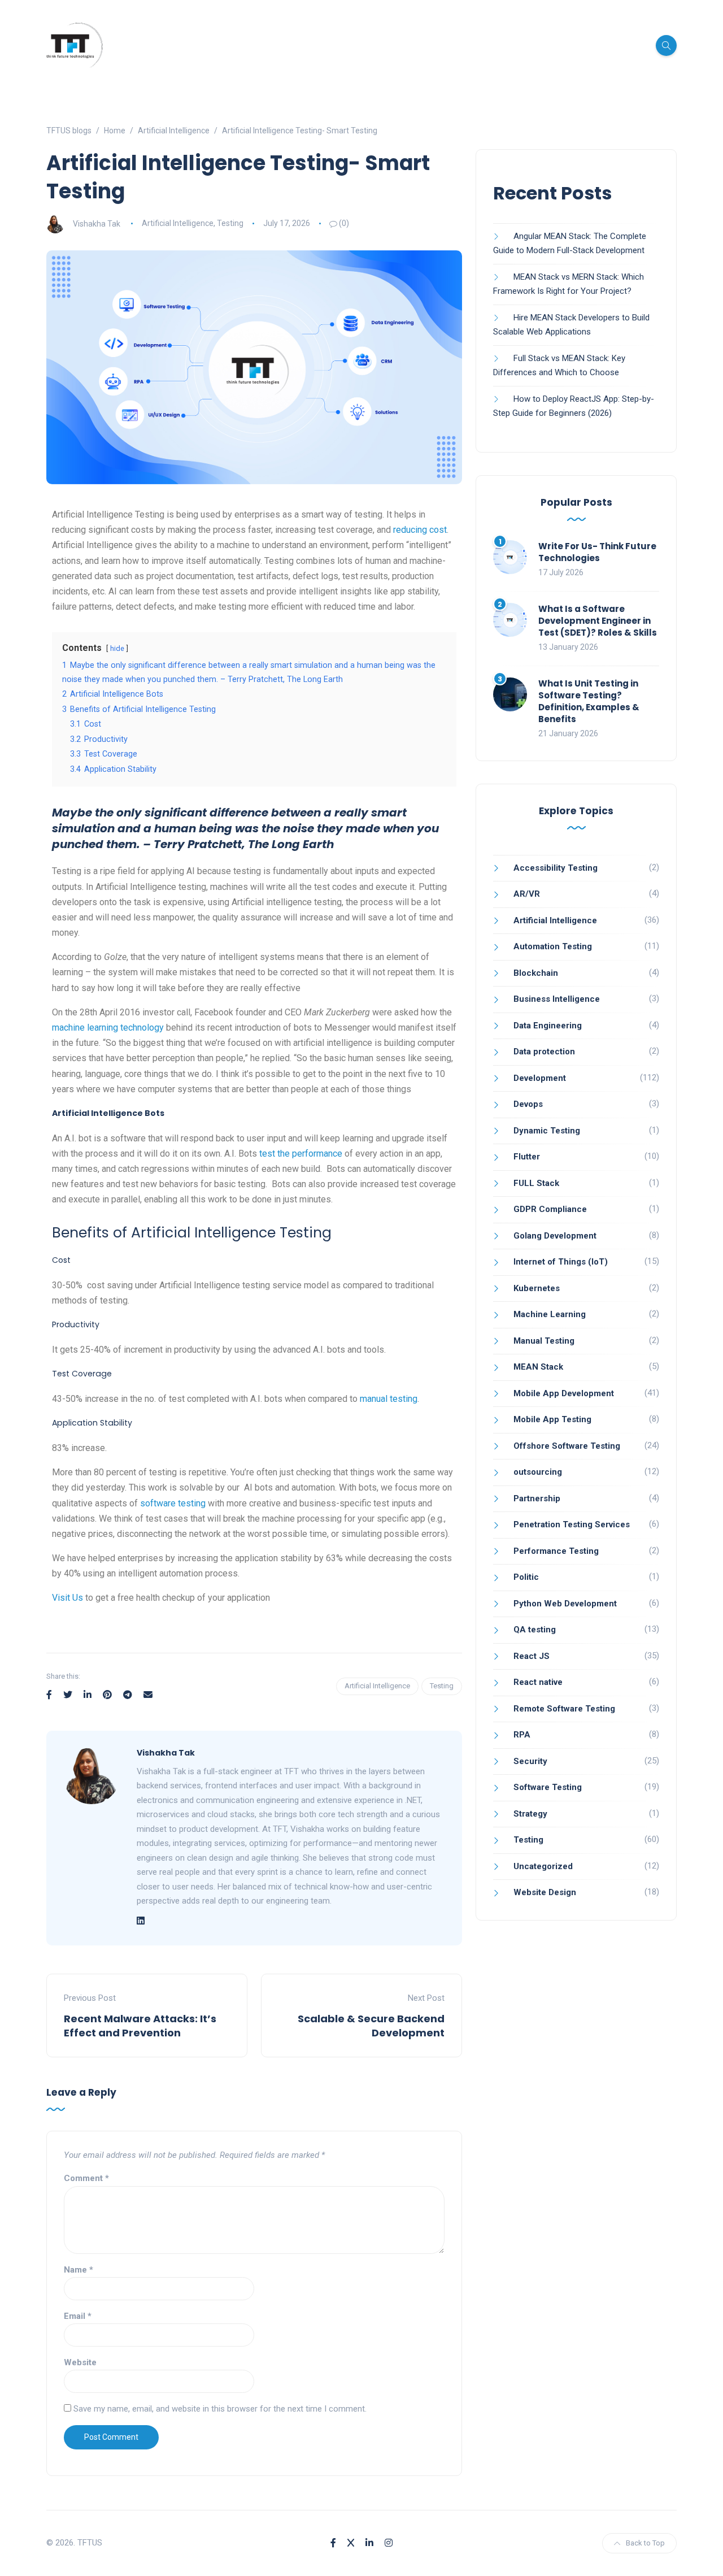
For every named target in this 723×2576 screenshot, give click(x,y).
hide (117, 648)
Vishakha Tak (97, 223)
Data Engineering (548, 1026)
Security (530, 1761)
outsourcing (538, 1472)
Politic (526, 1577)
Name (79, 2270)
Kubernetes (537, 1288)
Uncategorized (543, 1866)
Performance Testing (556, 1551)
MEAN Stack (538, 1367)
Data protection (544, 1052)
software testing (173, 1503)
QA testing (535, 1630)
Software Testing (548, 1787)
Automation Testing (553, 946)
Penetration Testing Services (572, 1524)
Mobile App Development (564, 1393)
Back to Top (645, 2543)
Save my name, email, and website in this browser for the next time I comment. (220, 2409)
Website (80, 2362)
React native (538, 1682)
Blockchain (536, 973)
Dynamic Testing (547, 1131)
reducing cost (420, 530)
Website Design (545, 1892)
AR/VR (527, 894)
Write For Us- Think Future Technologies (597, 552)
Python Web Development (565, 1604)
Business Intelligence (557, 999)
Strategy (530, 1814)
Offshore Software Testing (567, 1446)
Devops (528, 1104)
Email (78, 2316)
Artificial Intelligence (178, 223)
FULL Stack (536, 1183)
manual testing (389, 1399)
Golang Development (555, 1236)
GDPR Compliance (550, 1209)
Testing (230, 223)
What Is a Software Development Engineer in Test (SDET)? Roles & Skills (598, 621)
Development (540, 1078)
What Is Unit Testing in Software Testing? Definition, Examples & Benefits (589, 701)
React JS (532, 1656)
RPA (522, 1735)
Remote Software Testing (564, 1709)
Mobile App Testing (552, 1419)
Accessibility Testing (556, 868)
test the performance (301, 1154)
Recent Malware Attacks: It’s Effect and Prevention (140, 2026)
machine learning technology (108, 1028)
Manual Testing (544, 1341)
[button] (254, 1623)
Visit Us (67, 1598)
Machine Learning (550, 1314)
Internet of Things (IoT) (561, 1262)
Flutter (527, 1157)
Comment (86, 2178)
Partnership (537, 1498)
